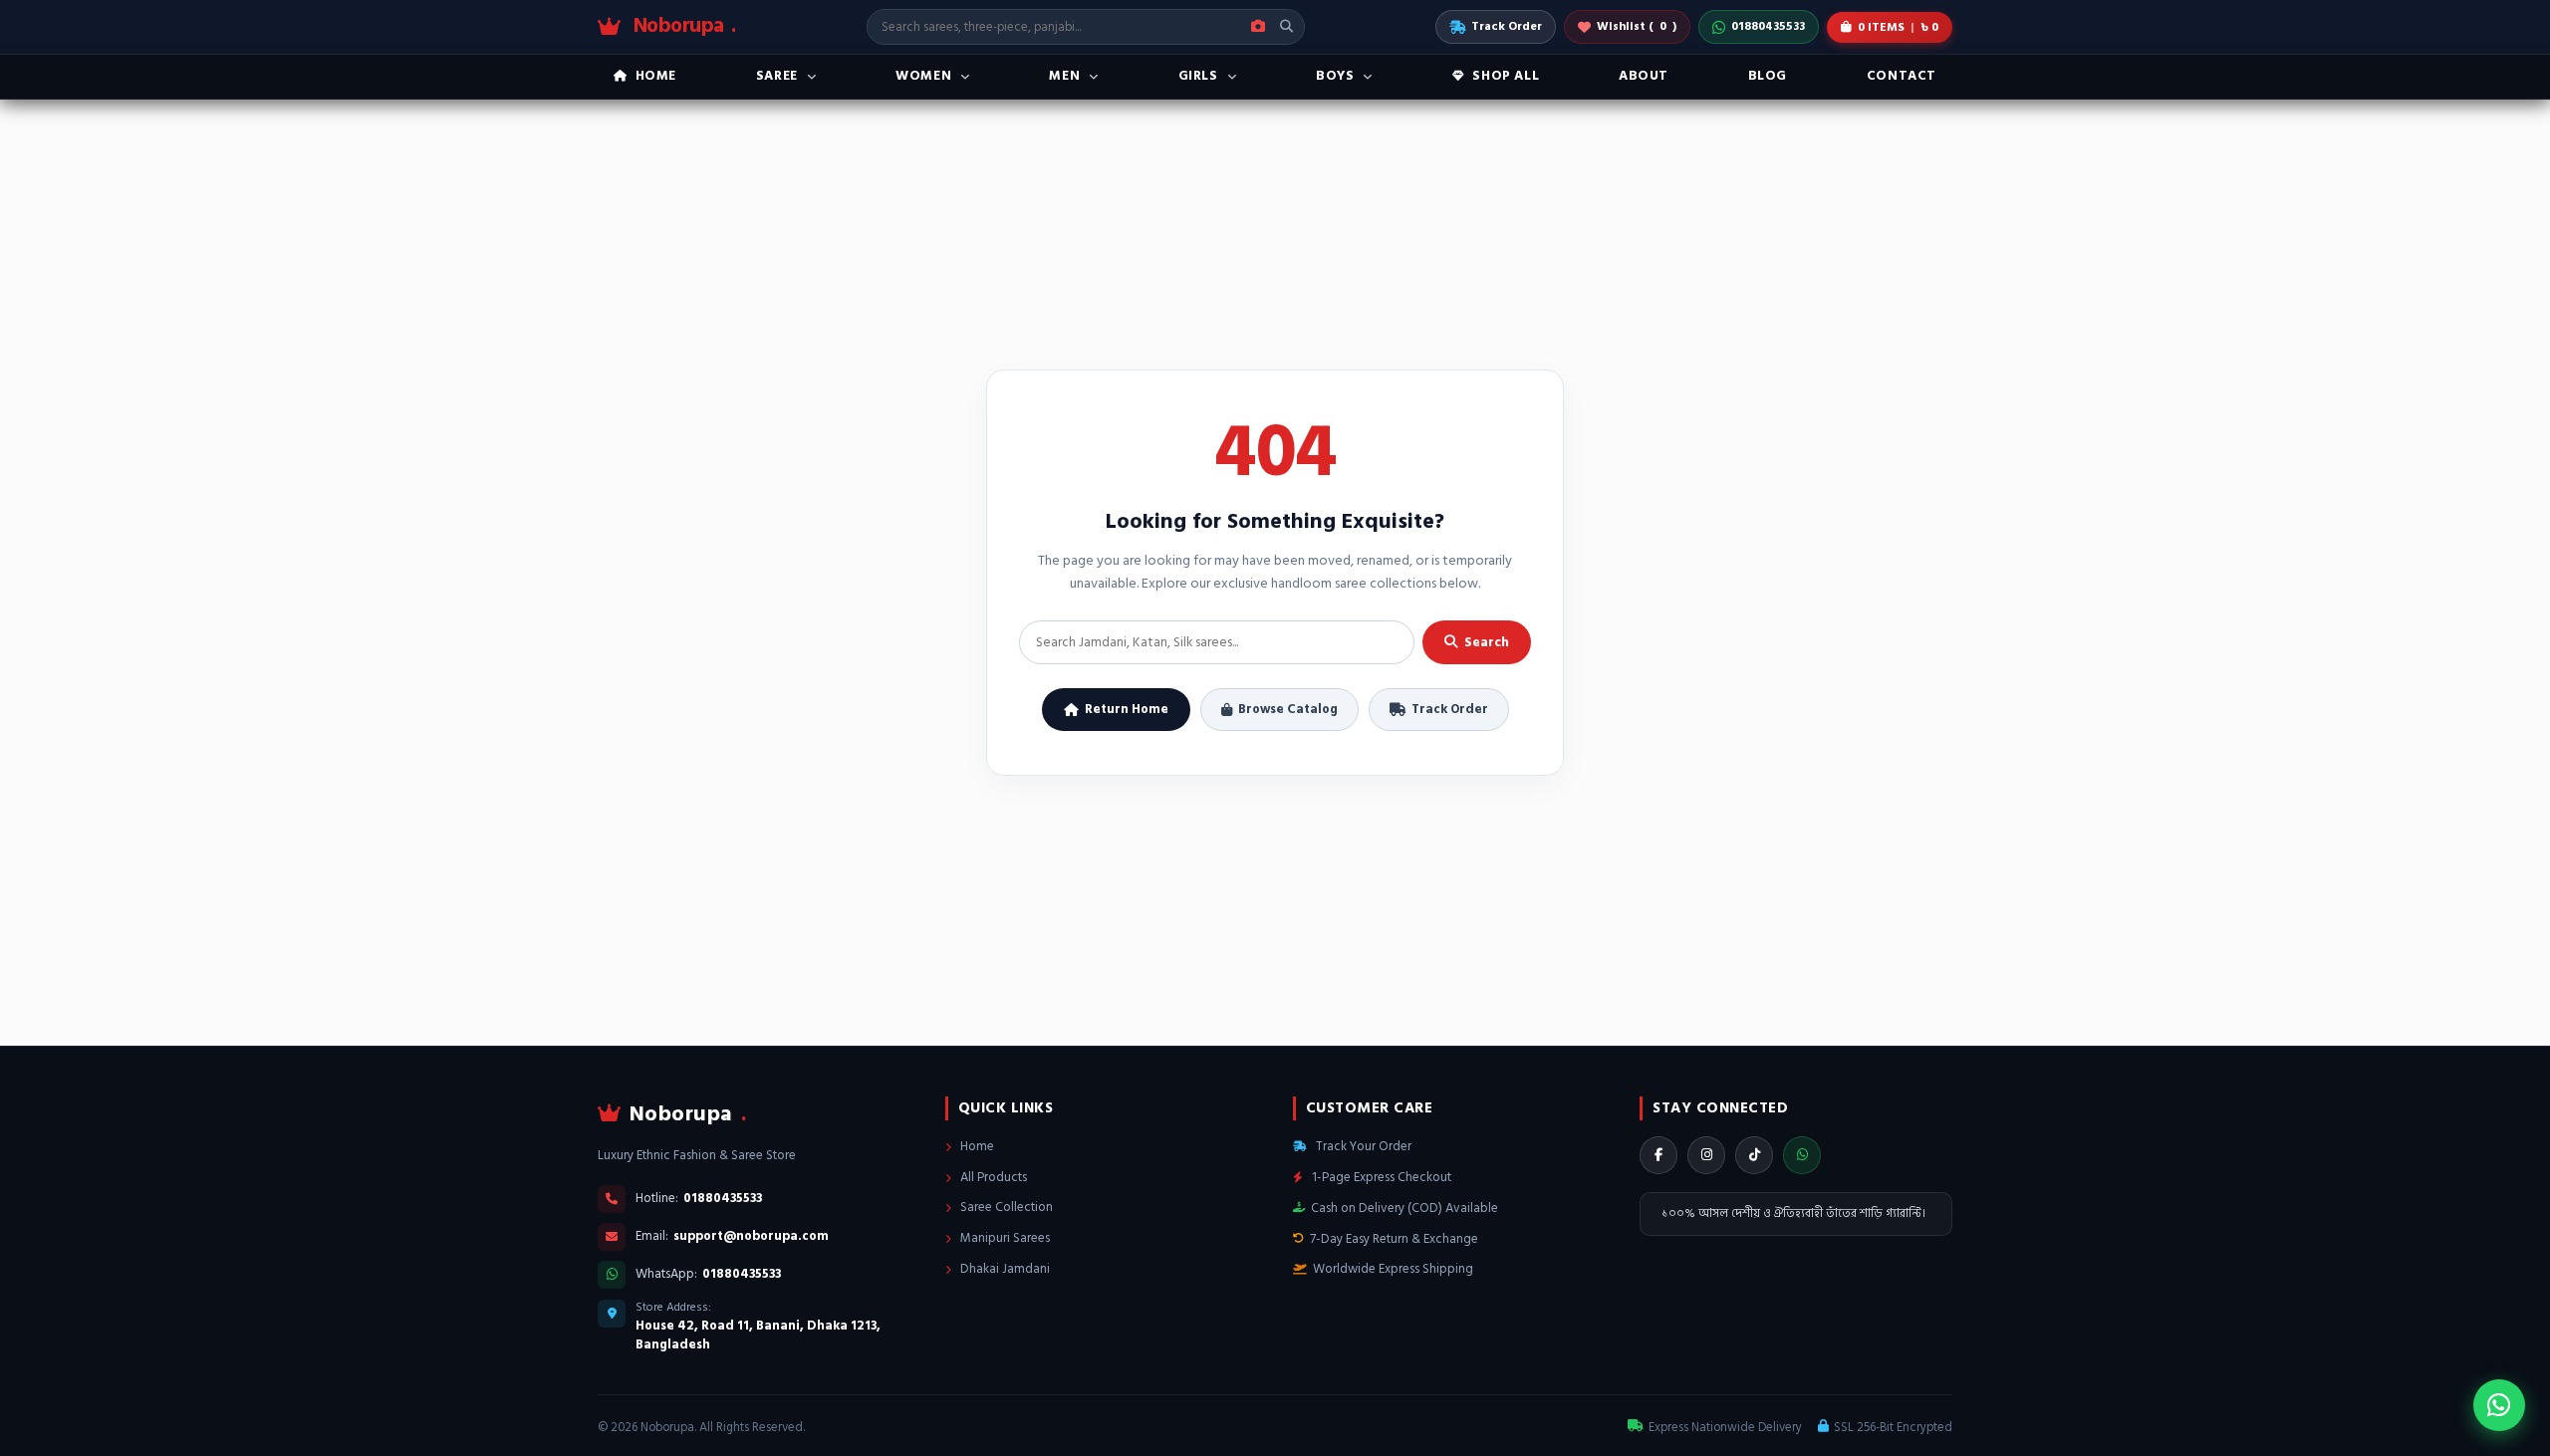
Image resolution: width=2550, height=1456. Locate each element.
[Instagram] (1706, 1155)
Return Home (1127, 709)
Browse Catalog (1288, 709)
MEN (1064, 76)
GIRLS (1198, 76)
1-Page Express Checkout (1380, 1177)
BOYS (1335, 76)
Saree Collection (1005, 1207)
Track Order (1507, 26)
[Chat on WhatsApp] (2499, 1405)
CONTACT (1902, 76)
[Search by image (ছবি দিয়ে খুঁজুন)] (1258, 27)
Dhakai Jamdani (1004, 1269)
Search (1487, 642)
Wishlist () (1637, 26)
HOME (656, 76)
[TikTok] (1754, 1155)
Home (976, 1146)
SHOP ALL (1506, 76)
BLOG (1768, 76)
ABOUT (1644, 76)
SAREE (777, 76)
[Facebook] (1658, 1155)
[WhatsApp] (1802, 1155)
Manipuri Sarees (1004, 1238)
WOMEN (923, 76)
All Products (992, 1177)
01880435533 (1768, 26)
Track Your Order (1362, 1146)
